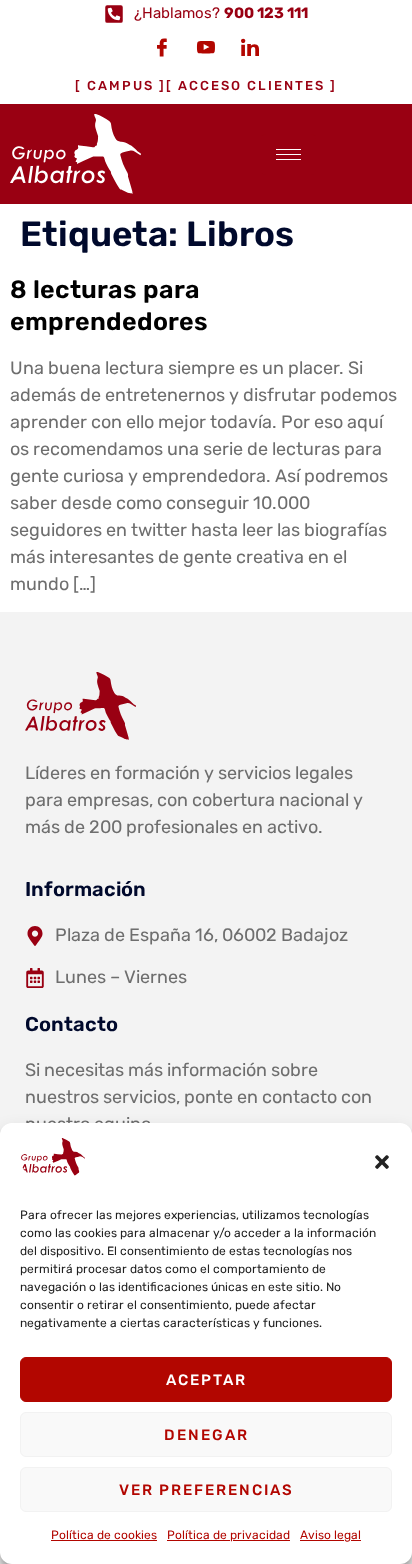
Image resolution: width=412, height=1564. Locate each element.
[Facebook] (162, 47)
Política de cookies (104, 1535)
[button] (382, 1162)
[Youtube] (206, 47)
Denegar (206, 1435)
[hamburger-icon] (288, 154)
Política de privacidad (228, 1535)
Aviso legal (330, 1535)
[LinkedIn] (250, 47)
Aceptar (206, 1380)
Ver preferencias (206, 1490)
